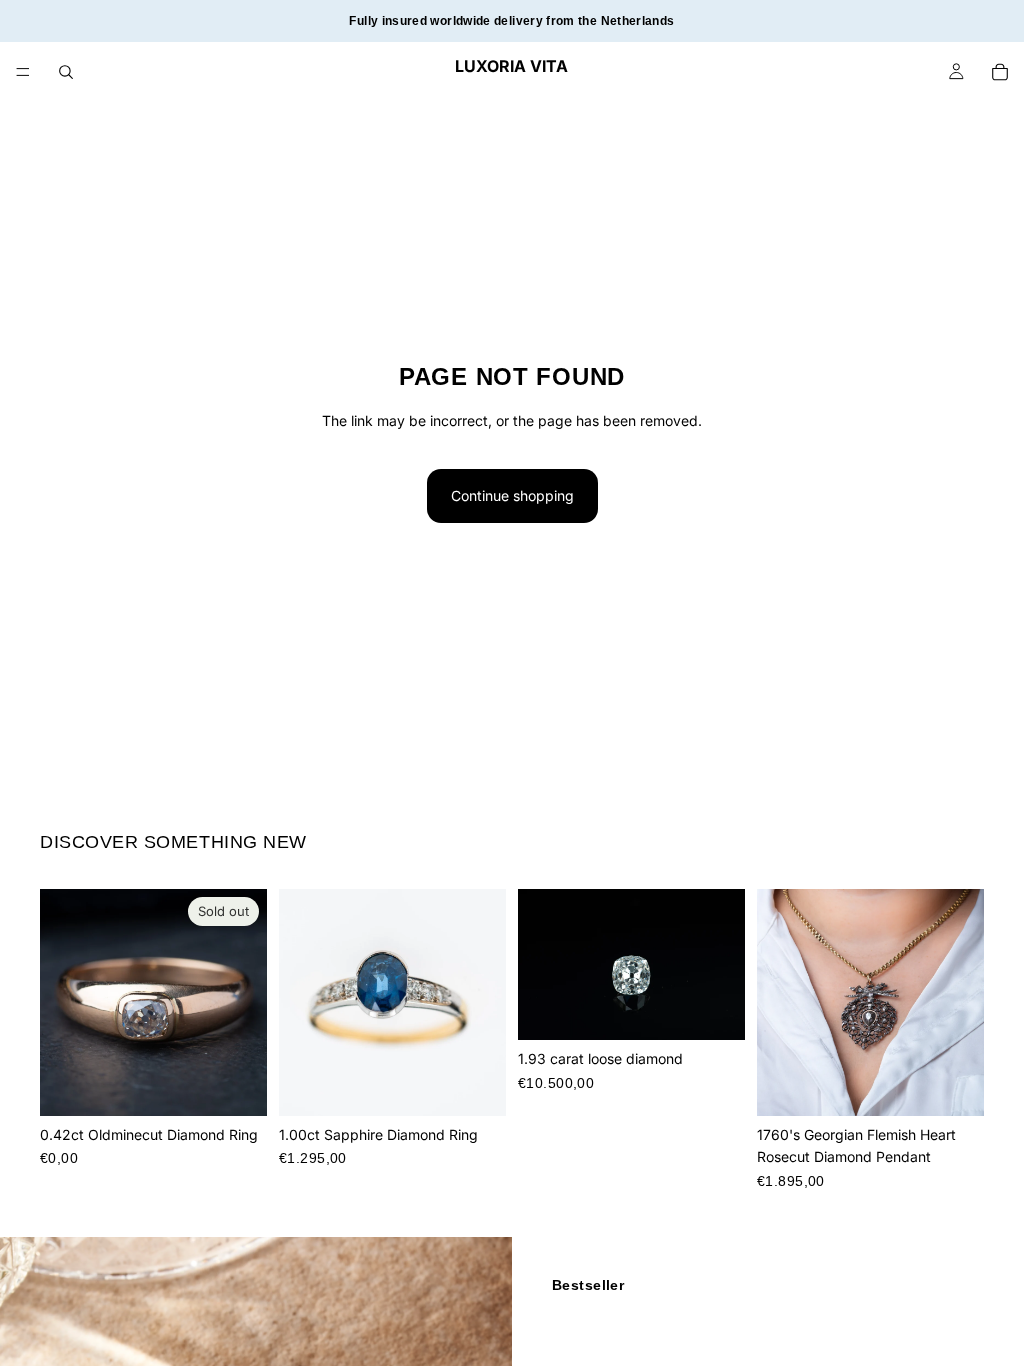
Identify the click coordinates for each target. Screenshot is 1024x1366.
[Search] (66, 72)
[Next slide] (245, 1002)
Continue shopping (512, 495)
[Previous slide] (62, 1002)
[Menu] (23, 72)
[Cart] (1000, 72)
